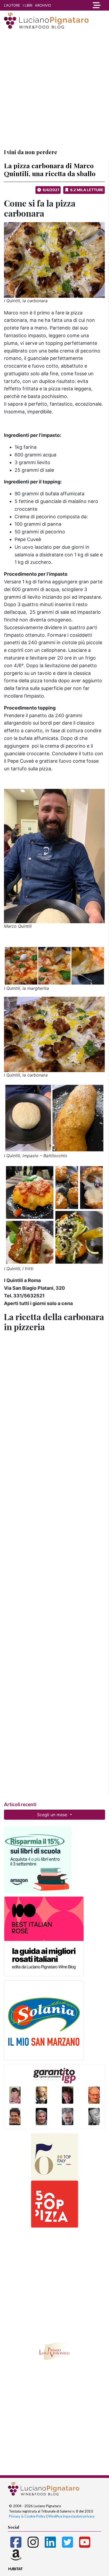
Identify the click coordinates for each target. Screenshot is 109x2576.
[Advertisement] (54, 89)
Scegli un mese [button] (53, 1815)
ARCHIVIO (43, 5)
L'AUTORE (12, 5)
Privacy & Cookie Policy (27, 2516)
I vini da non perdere (31, 152)
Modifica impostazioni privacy (72, 2516)
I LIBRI (28, 5)
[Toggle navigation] (95, 5)
